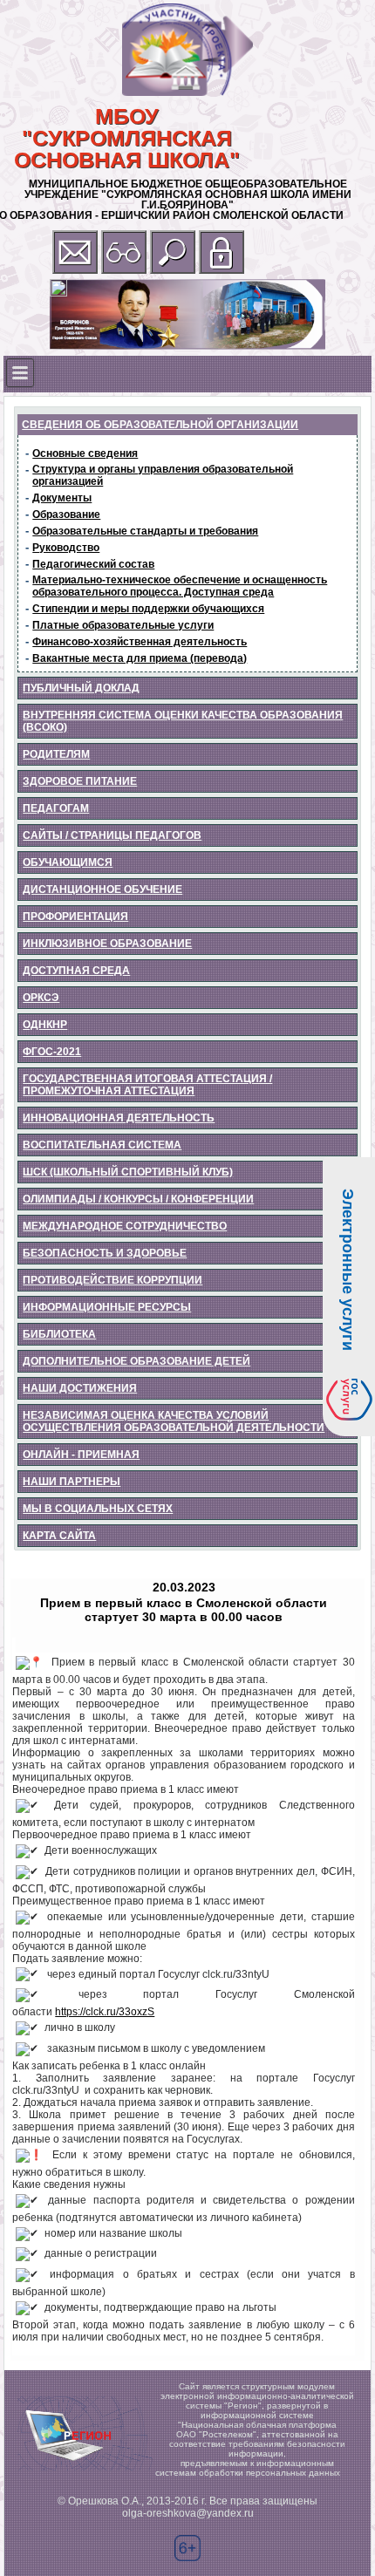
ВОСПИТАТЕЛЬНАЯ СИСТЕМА (102, 1145)
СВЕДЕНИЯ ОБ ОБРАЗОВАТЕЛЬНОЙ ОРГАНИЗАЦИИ (160, 425)
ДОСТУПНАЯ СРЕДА (76, 971)
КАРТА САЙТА (59, 1536)
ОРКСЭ (41, 998)
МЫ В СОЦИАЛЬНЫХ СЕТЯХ (98, 1509)
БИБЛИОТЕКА (59, 1334)
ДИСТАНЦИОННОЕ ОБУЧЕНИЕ (102, 889)
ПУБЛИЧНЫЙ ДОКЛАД (81, 688)
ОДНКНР (45, 1025)
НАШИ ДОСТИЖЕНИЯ (80, 1388)
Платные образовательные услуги (123, 625)
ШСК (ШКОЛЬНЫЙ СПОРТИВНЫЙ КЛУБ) (128, 1172)
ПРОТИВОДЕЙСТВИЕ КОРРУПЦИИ (112, 1280)
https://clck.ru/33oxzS (105, 2012)
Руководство (66, 548)
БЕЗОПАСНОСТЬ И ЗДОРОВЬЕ (105, 1253)
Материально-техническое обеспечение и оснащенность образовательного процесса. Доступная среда (180, 586)
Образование (66, 515)
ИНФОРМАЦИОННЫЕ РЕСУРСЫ (107, 1307)
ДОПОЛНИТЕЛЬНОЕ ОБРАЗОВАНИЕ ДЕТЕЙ (136, 1361)
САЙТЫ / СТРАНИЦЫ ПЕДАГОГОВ (112, 835)
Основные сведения (85, 453)
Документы (62, 498)
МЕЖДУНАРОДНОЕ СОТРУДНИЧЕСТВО (125, 1226)
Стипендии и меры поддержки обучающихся (148, 609)
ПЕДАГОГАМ (56, 808)
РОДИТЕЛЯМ (56, 754)
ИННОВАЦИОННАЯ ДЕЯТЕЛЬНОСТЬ (119, 1118)
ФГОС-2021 (52, 1052)
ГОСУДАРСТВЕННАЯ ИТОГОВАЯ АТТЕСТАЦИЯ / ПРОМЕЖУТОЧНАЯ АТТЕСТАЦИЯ (147, 1085)
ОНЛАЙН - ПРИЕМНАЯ (81, 1455)
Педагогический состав (93, 564)
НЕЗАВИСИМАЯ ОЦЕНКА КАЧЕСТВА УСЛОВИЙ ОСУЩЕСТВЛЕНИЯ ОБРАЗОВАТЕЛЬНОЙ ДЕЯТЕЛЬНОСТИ (174, 1421)
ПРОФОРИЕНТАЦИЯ (75, 917)
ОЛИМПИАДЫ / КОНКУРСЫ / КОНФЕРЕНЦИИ (138, 1199)
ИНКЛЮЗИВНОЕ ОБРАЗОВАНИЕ (107, 944)
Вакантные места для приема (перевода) (140, 658)
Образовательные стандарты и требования (145, 531)
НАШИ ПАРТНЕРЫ (72, 1482)
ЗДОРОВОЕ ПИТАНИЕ (80, 781)
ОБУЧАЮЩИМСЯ (68, 862)
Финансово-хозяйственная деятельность (140, 642)
